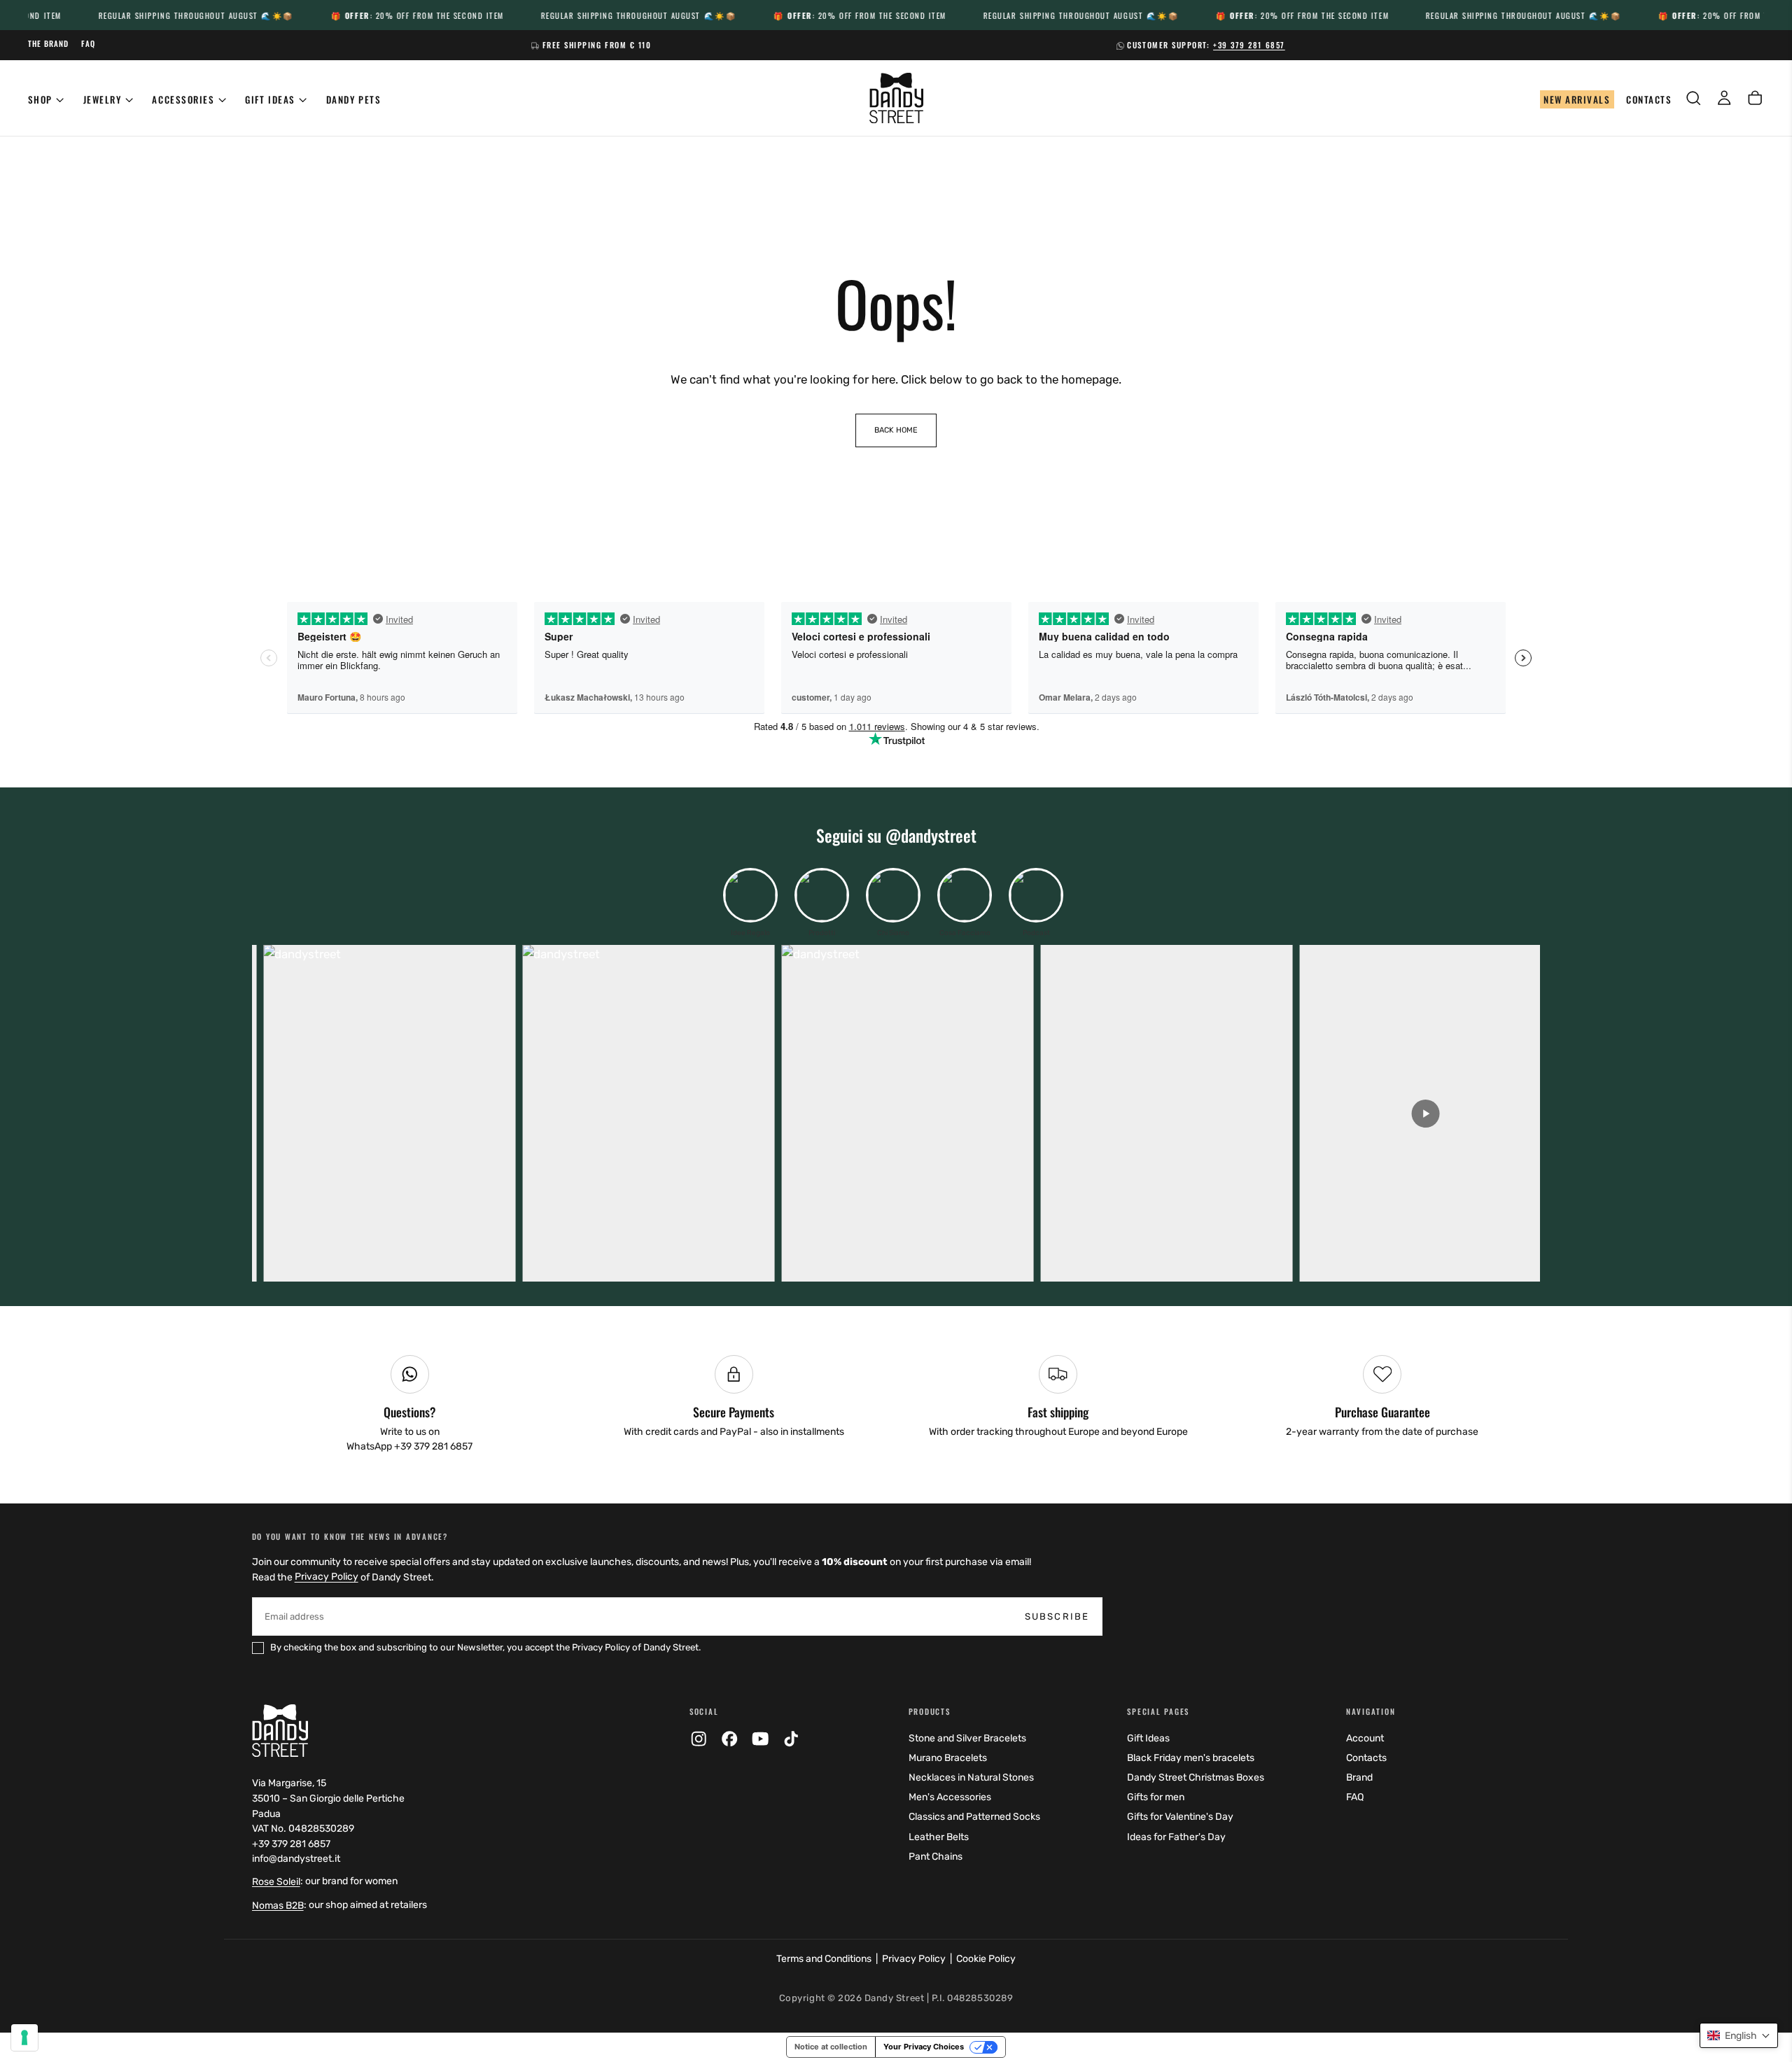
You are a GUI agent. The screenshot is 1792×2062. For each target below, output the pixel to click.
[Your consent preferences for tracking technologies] (24, 2038)
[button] (1739, 2035)
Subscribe (993, 1205)
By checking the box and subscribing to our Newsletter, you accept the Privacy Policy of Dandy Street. (898, 1241)
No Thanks (896, 1282)
